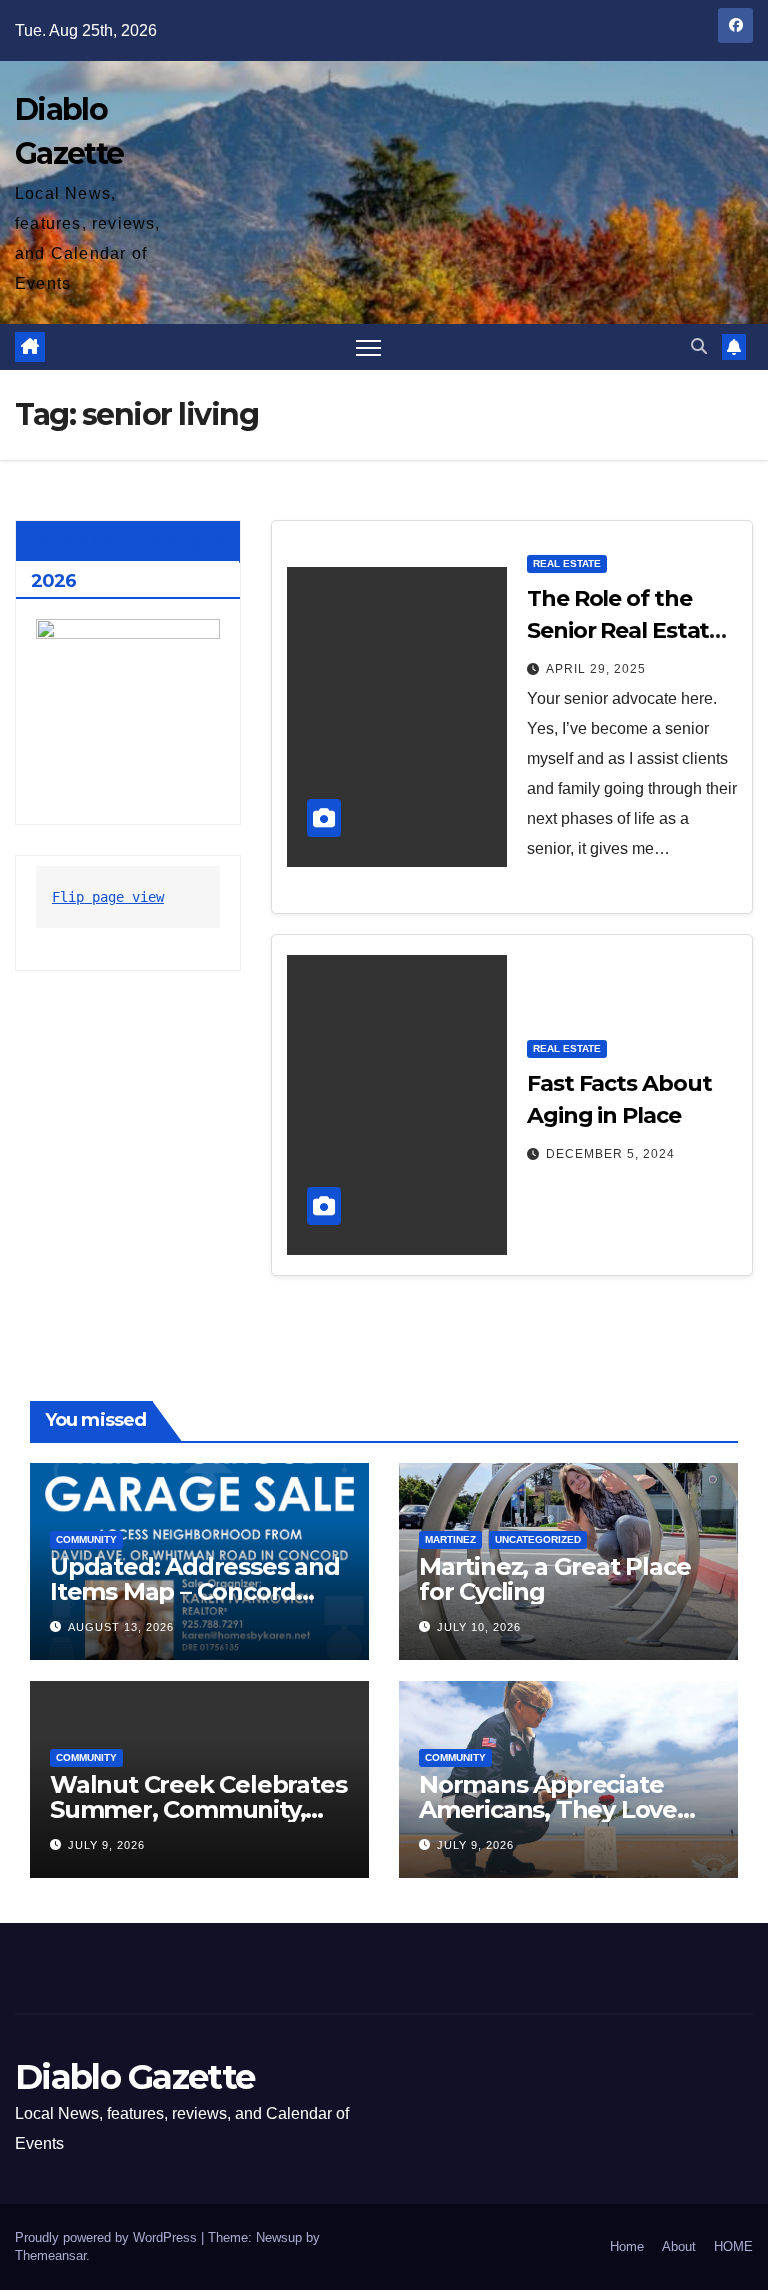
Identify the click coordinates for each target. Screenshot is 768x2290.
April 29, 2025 (596, 669)
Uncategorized (538, 1539)
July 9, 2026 (106, 1845)
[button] (699, 346)
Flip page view (108, 897)
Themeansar (50, 2255)
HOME (733, 2246)
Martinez (450, 1539)
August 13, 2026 (121, 1627)
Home (627, 2246)
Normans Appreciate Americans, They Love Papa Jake (548, 1809)
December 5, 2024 (610, 1154)
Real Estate (567, 563)
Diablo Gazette (134, 2077)
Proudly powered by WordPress (108, 2237)
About (679, 2246)
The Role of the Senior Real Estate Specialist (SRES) (624, 630)
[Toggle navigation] (368, 347)
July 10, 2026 (479, 1627)
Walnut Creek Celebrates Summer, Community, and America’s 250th (198, 1809)
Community (86, 1539)
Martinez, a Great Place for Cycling (554, 1579)
